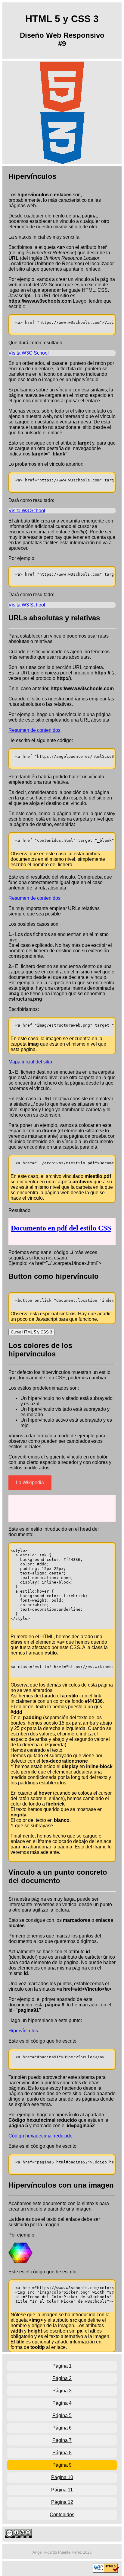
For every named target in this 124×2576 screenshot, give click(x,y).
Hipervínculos (23, 2031)
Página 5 (62, 2415)
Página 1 (62, 2366)
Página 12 (62, 2502)
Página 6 (62, 2428)
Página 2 (62, 2378)
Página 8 (62, 2453)
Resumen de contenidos (34, 730)
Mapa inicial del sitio (30, 1062)
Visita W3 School (27, 511)
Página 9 (62, 2465)
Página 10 (62, 2477)
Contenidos (62, 2515)
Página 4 (62, 2403)
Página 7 (62, 2440)
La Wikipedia (30, 1483)
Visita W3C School (29, 353)
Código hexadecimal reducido (40, 2136)
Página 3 (62, 2391)
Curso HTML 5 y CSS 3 (31, 1332)
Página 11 (62, 2490)
